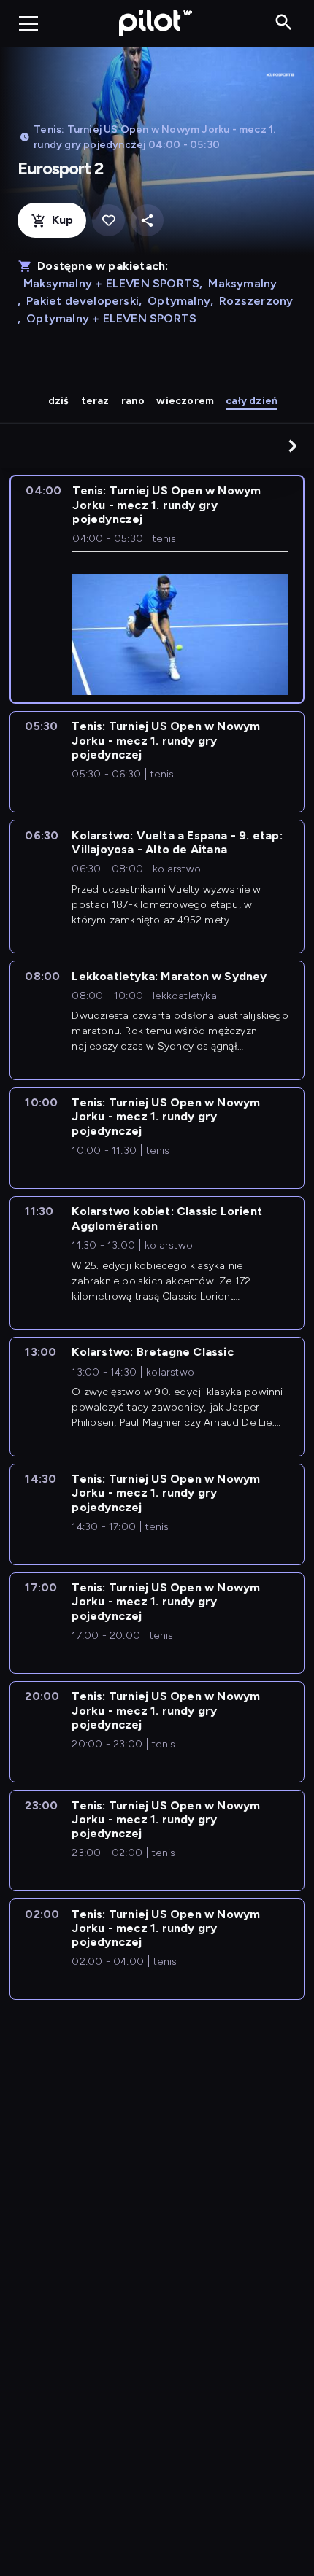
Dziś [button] (59, 401)
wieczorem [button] (185, 401)
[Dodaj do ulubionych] (108, 221)
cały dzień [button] (252, 401)
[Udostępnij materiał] (147, 221)
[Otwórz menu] (28, 23)
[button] (293, 446)
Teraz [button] (95, 401)
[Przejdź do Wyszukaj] (284, 23)
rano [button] (133, 401)
